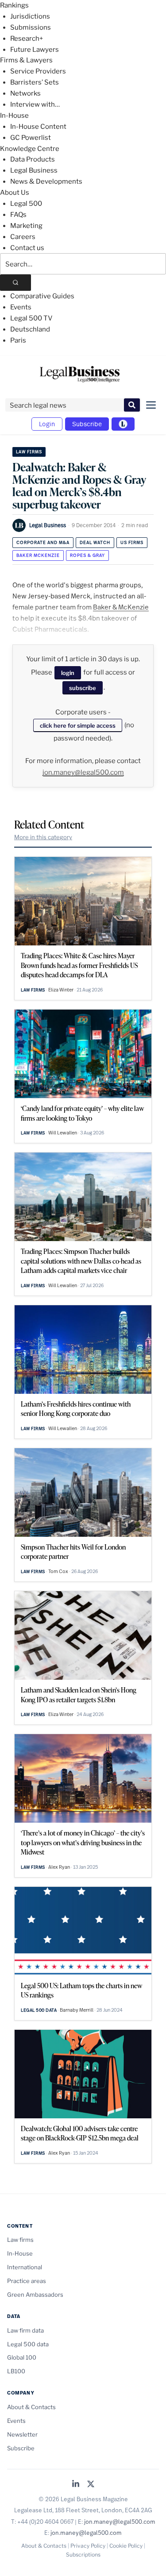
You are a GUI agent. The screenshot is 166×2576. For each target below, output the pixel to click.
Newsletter (22, 2434)
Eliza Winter (61, 990)
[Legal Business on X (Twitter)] (91, 2485)
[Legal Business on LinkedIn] (76, 2485)
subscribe (83, 688)
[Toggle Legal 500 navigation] (123, 424)
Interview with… (35, 104)
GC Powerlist (31, 138)
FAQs (18, 215)
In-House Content (38, 127)
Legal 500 (26, 204)
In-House (14, 116)
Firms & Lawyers (26, 60)
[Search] (15, 283)
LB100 (16, 2371)
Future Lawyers (35, 50)
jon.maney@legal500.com (83, 772)
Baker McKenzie (38, 555)
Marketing (26, 226)
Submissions (31, 27)
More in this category (43, 837)
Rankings (14, 5)
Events (21, 307)
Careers (23, 237)
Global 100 (22, 2357)
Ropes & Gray (87, 555)
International (25, 2267)
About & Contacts (31, 2407)
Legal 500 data (39, 2010)
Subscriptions (83, 2555)
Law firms (29, 452)
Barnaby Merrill (77, 2010)
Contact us (27, 248)
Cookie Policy (126, 2546)
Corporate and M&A (43, 542)
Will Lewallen (63, 1133)
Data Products (33, 159)
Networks (25, 93)
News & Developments (46, 181)
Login (47, 424)
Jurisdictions (30, 16)
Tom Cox (58, 1571)
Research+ (27, 39)
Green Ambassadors (35, 2294)
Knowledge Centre (30, 149)
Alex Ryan (59, 1867)
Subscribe (87, 424)
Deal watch (95, 542)
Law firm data (25, 2330)
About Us (15, 193)
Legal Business (34, 170)
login (68, 673)
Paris (18, 340)
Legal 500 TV (31, 318)
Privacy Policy (88, 2546)
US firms (132, 542)
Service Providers (38, 71)
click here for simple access (78, 725)
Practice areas (27, 2281)
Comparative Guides (42, 296)
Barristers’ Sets (35, 82)
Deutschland (30, 329)
